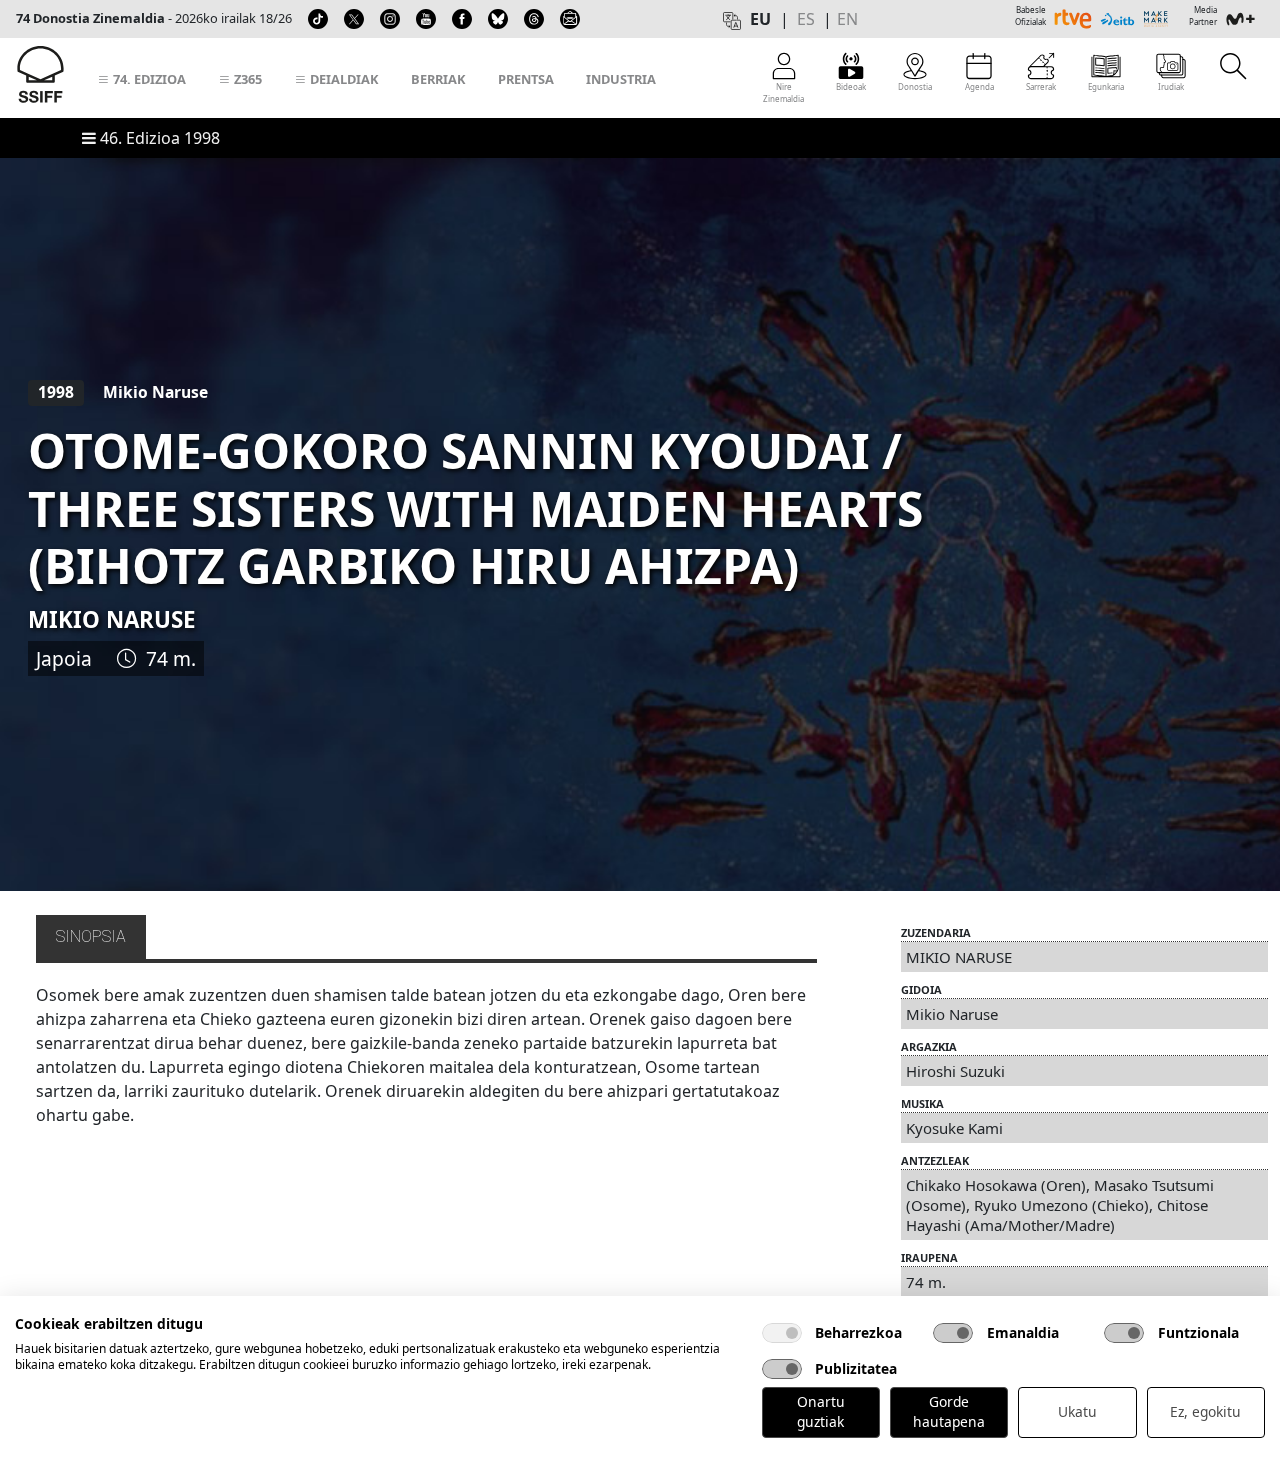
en (847, 19)
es (806, 19)
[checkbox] (782, 1333)
